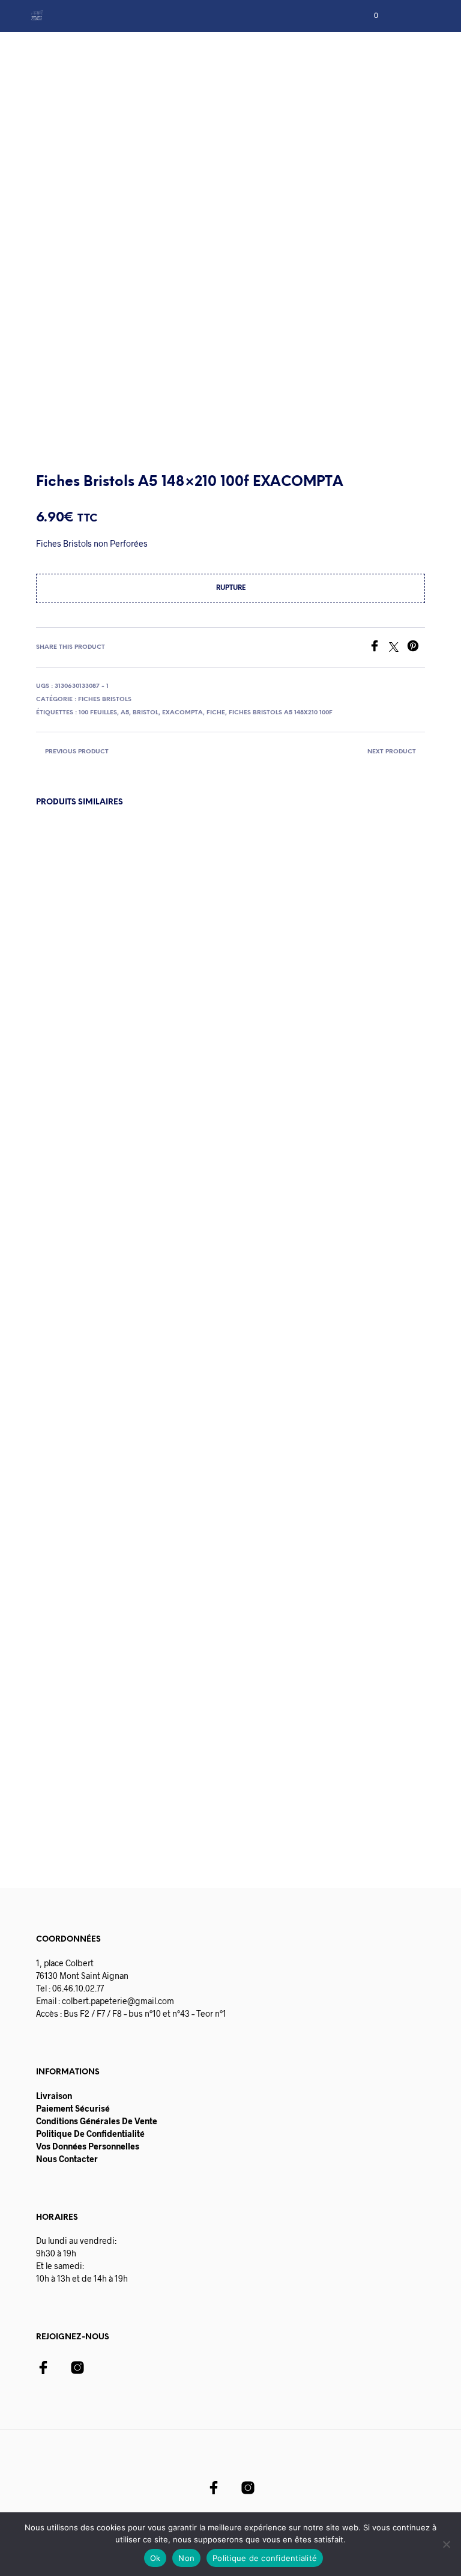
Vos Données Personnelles (88, 2146)
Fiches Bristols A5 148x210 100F (281, 713)
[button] (368, 16)
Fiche (216, 713)
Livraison (54, 2096)
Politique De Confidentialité (90, 2134)
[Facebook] (379, 648)
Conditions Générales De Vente (97, 2121)
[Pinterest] (416, 648)
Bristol (146, 713)
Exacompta (182, 713)
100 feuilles (98, 713)
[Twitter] (398, 648)
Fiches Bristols (105, 700)
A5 (125, 713)
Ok (155, 2558)
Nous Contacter (67, 2159)
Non (186, 2558)
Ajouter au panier (100, 1785)
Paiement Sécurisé (73, 2108)
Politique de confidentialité (265, 2558)
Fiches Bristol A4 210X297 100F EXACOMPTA (66, 1708)
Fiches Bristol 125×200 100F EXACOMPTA (161, 1708)
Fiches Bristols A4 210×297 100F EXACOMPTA (370, 1708)
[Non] (446, 2544)
